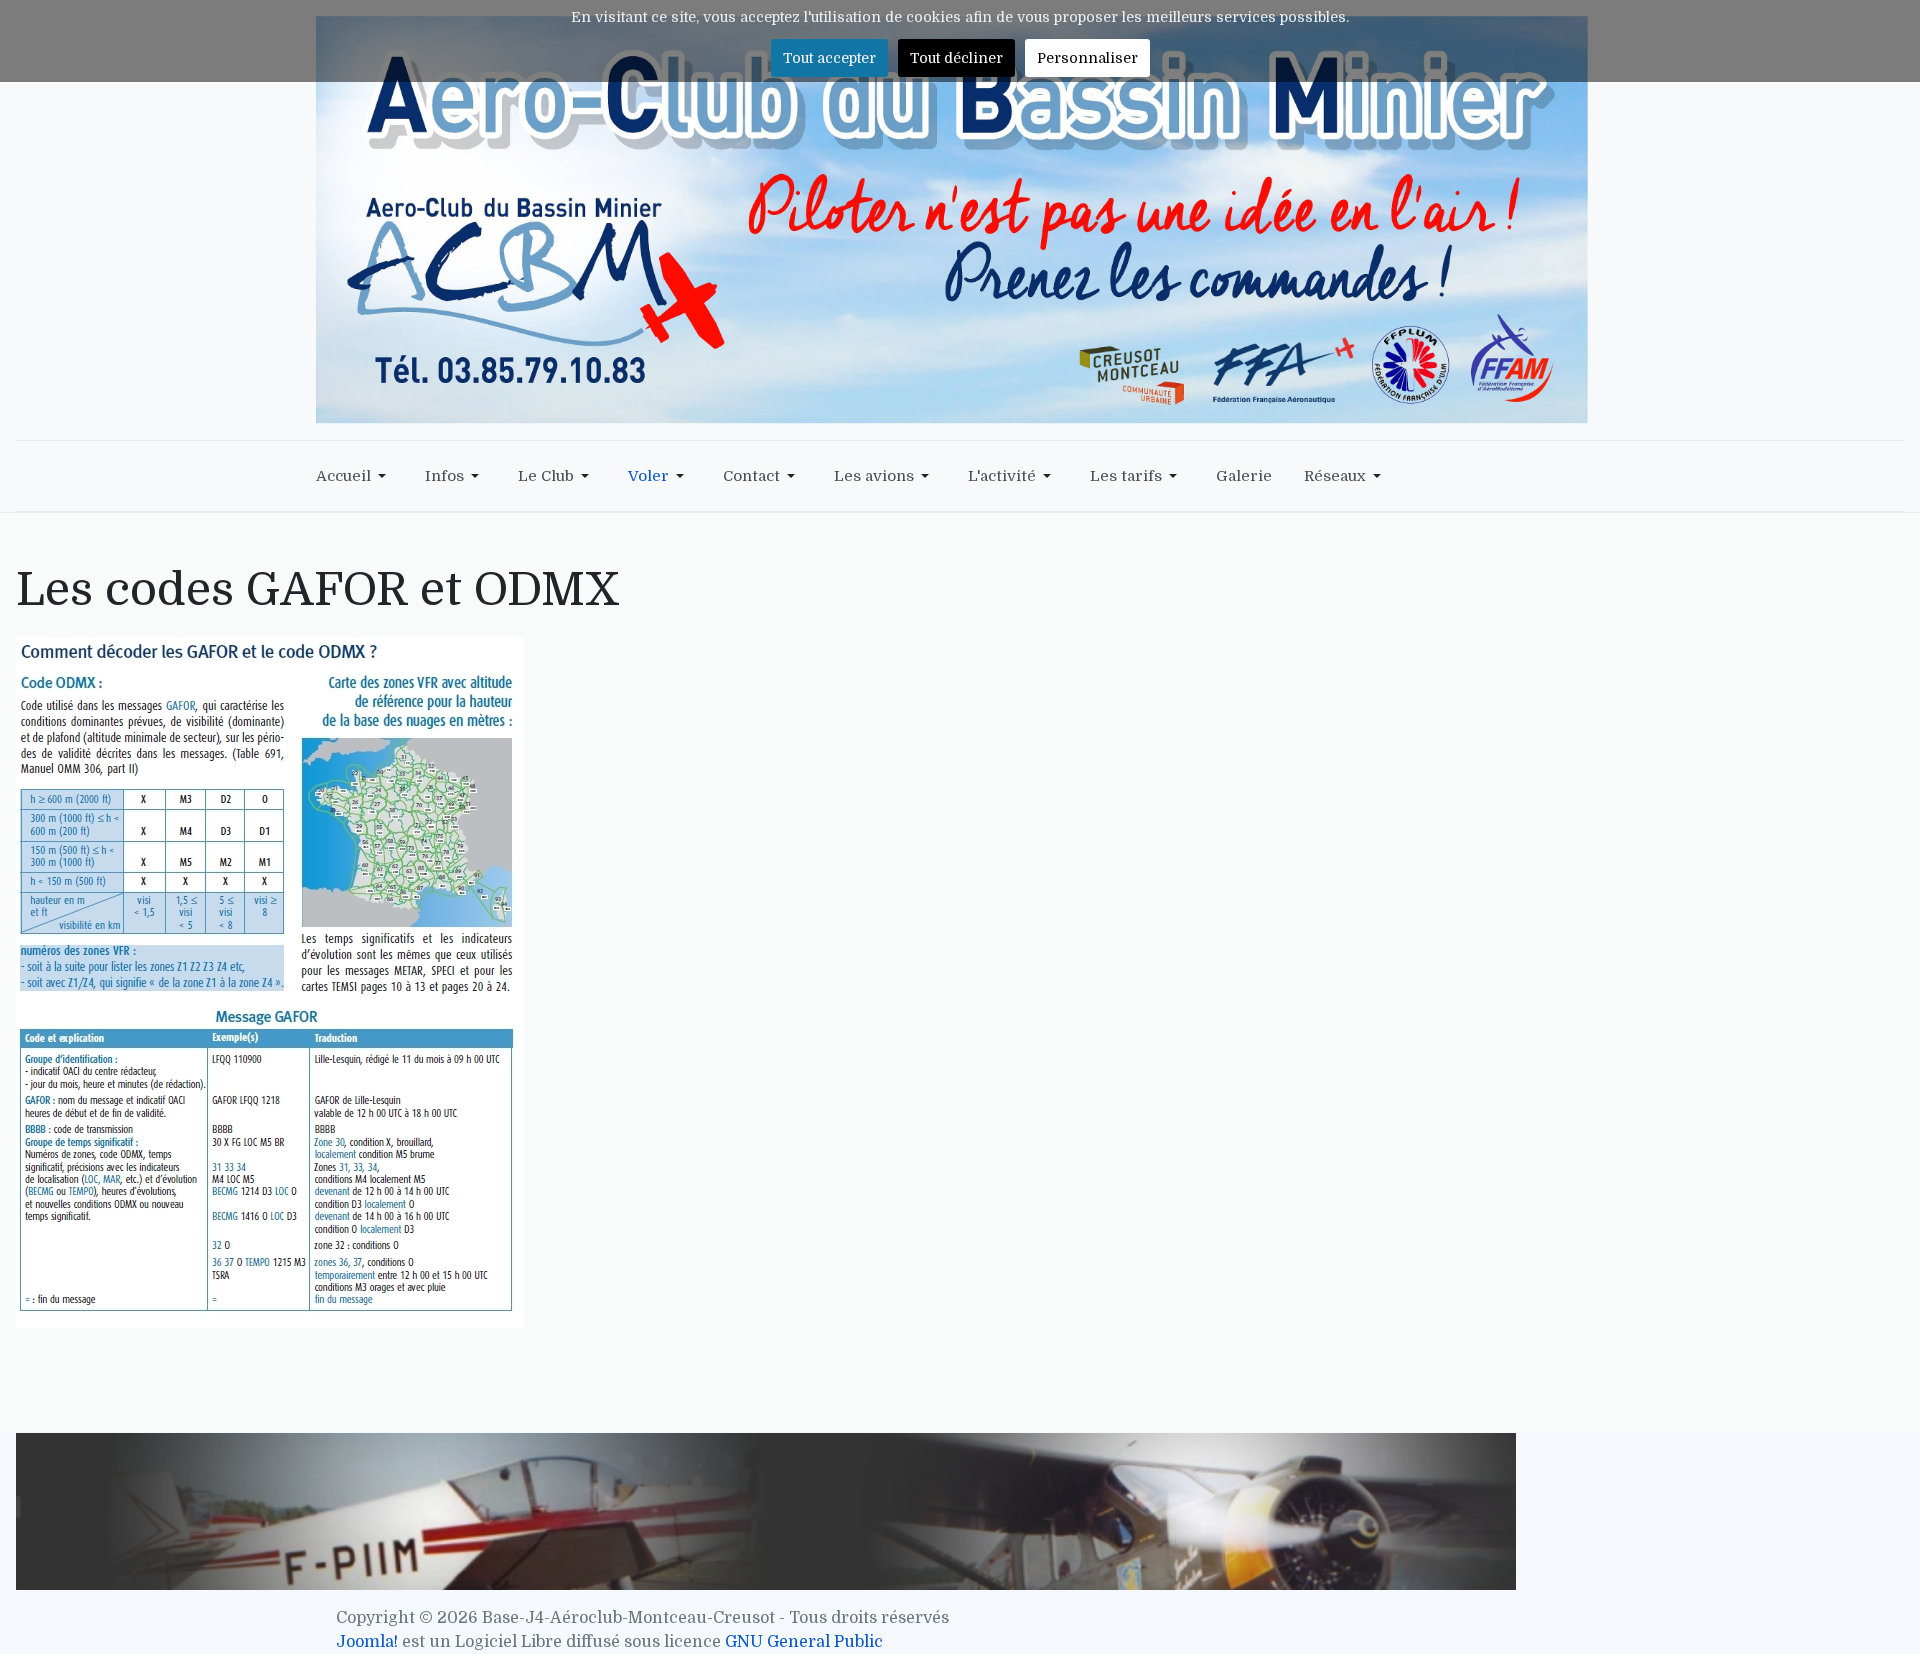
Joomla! (367, 1642)
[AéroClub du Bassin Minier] (952, 219)
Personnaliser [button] (1087, 58)
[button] (354, 476)
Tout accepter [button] (829, 58)
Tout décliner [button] (956, 58)
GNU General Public (804, 1642)
